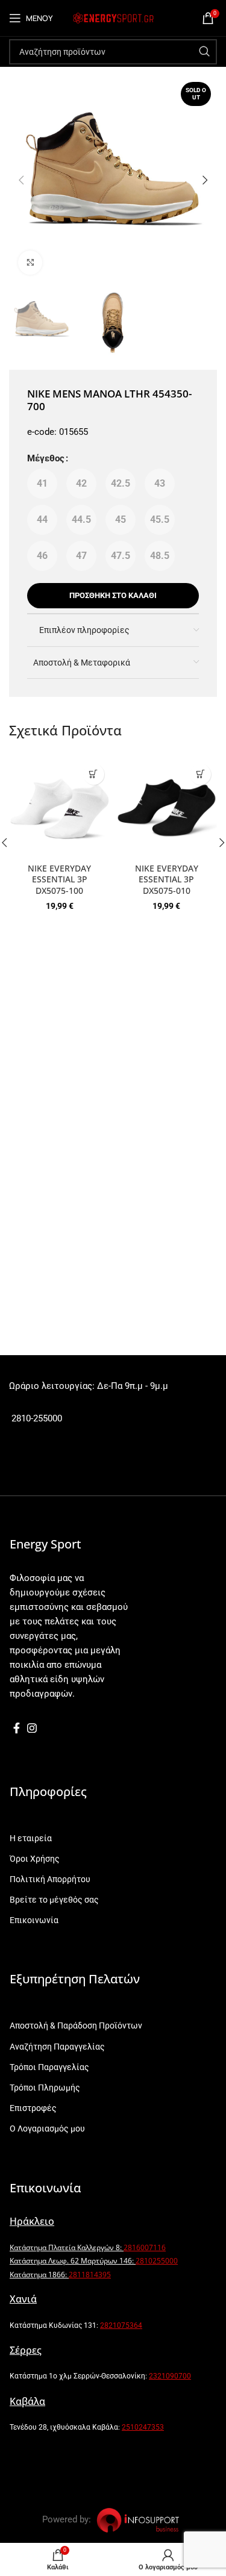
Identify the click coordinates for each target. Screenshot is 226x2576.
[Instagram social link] (32, 1728)
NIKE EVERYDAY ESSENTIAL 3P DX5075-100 (59, 880)
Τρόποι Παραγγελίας (49, 2067)
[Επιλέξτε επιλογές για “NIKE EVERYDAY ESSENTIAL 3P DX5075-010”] (200, 774)
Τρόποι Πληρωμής (45, 2088)
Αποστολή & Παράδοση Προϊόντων (76, 2026)
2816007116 (145, 2247)
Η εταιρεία (31, 1838)
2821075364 (121, 2325)
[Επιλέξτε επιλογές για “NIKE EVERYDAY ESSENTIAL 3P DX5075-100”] (94, 774)
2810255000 (157, 2261)
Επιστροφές (33, 2108)
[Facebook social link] (17, 1728)
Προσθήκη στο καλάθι (113, 595)
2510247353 (143, 2427)
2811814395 (90, 2275)
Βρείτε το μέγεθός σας (54, 1900)
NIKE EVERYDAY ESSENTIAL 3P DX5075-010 (167, 880)
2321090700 (170, 2376)
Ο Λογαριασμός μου (47, 2128)
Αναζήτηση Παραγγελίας (57, 2047)
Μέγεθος (46, 458)
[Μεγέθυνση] (30, 263)
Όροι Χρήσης (35, 1859)
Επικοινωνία (34, 1920)
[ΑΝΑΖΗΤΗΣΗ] (204, 52)
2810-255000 (36, 1418)
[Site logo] (113, 17)
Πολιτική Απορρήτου (50, 1879)
